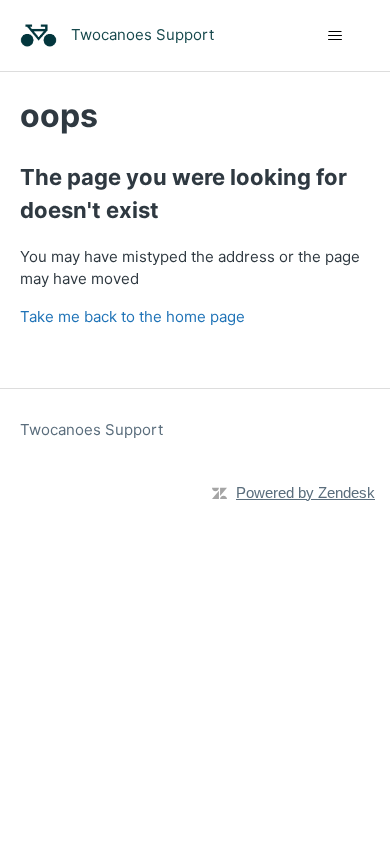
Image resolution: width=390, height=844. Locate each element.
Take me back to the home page (132, 316)
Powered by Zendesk (305, 492)
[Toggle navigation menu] (335, 36)
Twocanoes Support (91, 429)
